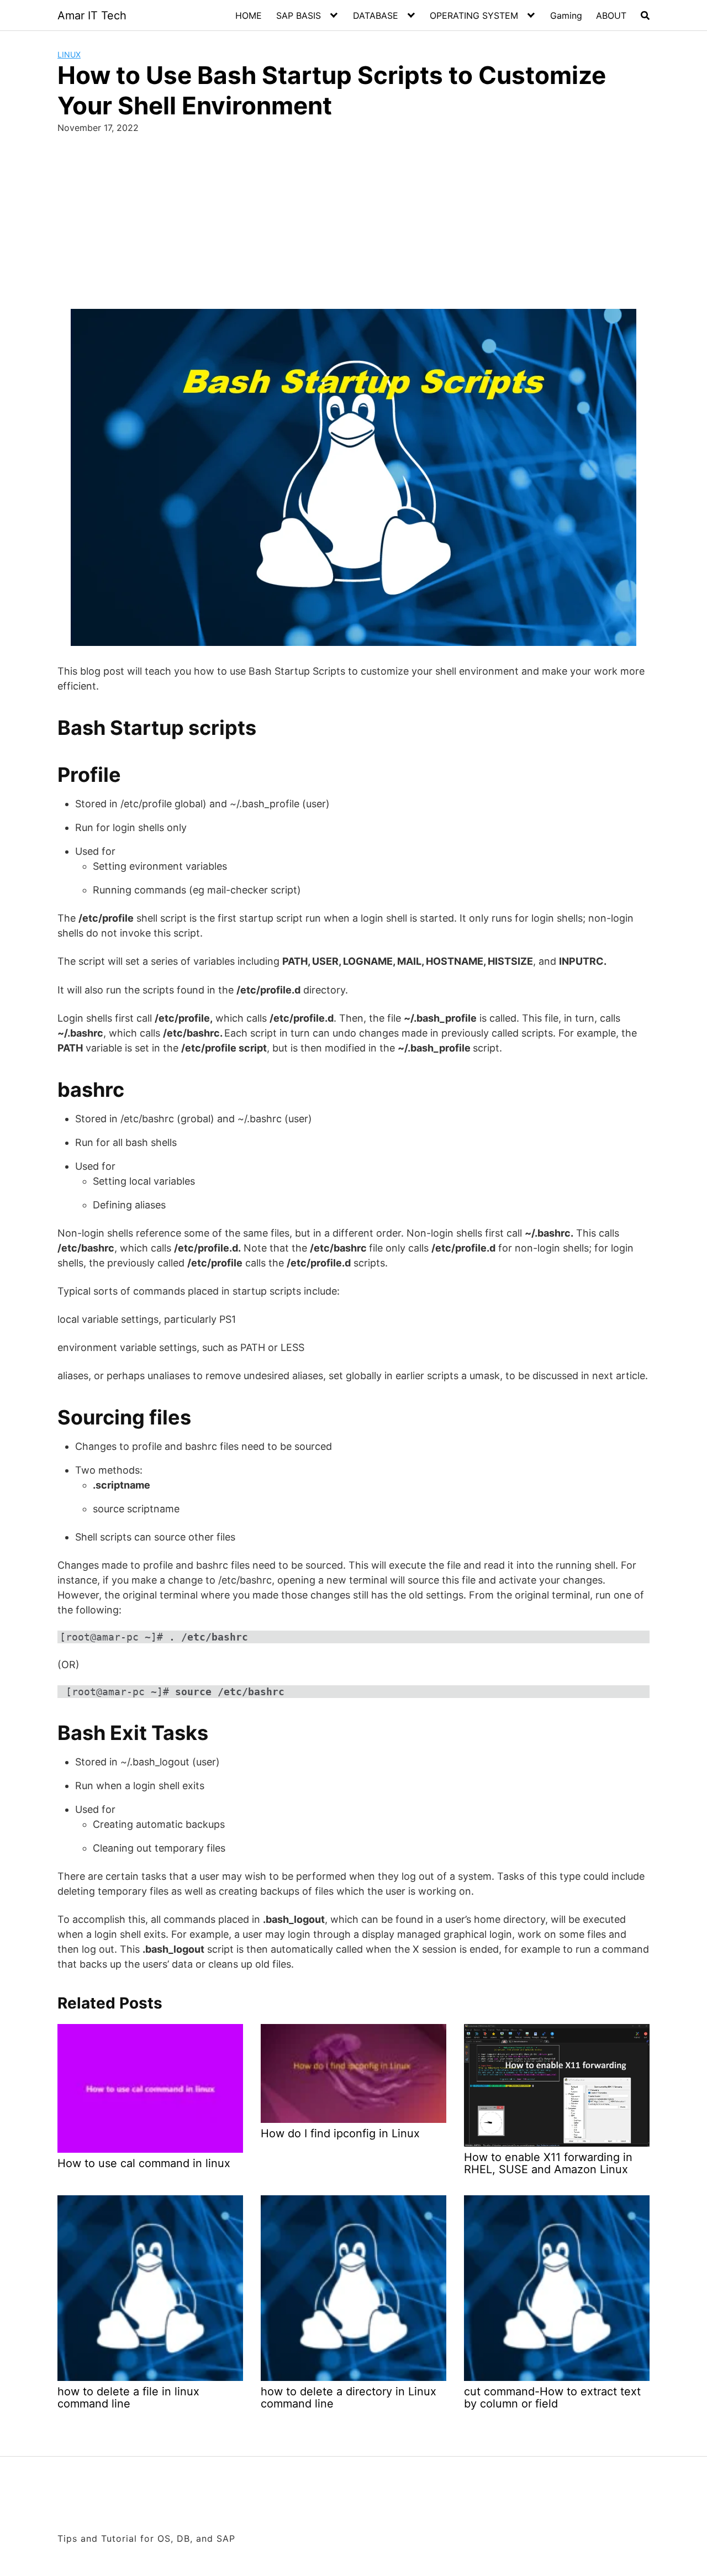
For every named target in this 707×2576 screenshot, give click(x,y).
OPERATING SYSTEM (474, 15)
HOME (249, 15)
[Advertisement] (353, 226)
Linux (69, 54)
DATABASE (376, 15)
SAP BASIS (299, 15)
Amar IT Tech (92, 15)
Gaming (566, 15)
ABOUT (611, 15)
